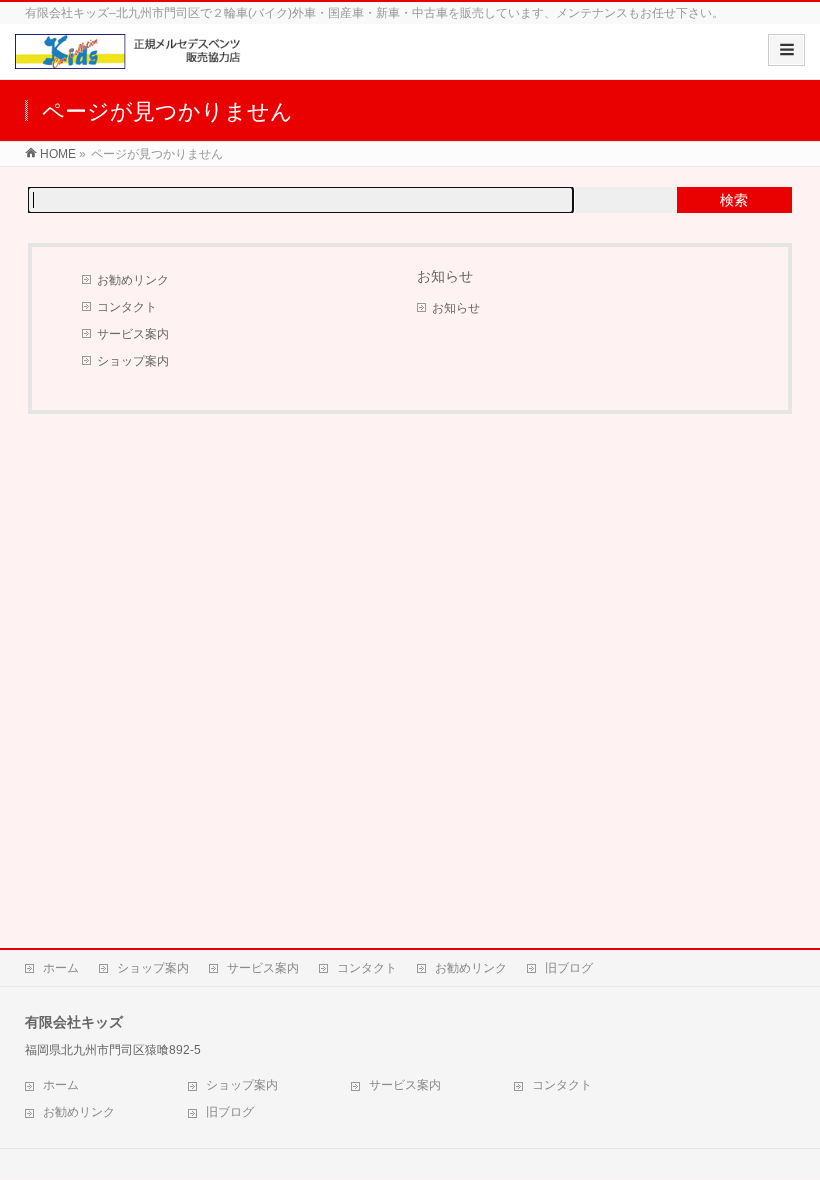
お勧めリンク (133, 280)
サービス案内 (133, 334)
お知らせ (456, 308)
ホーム (61, 968)
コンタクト (127, 307)
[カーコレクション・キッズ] (131, 58)
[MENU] (786, 50)
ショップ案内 (133, 361)
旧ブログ (569, 968)
